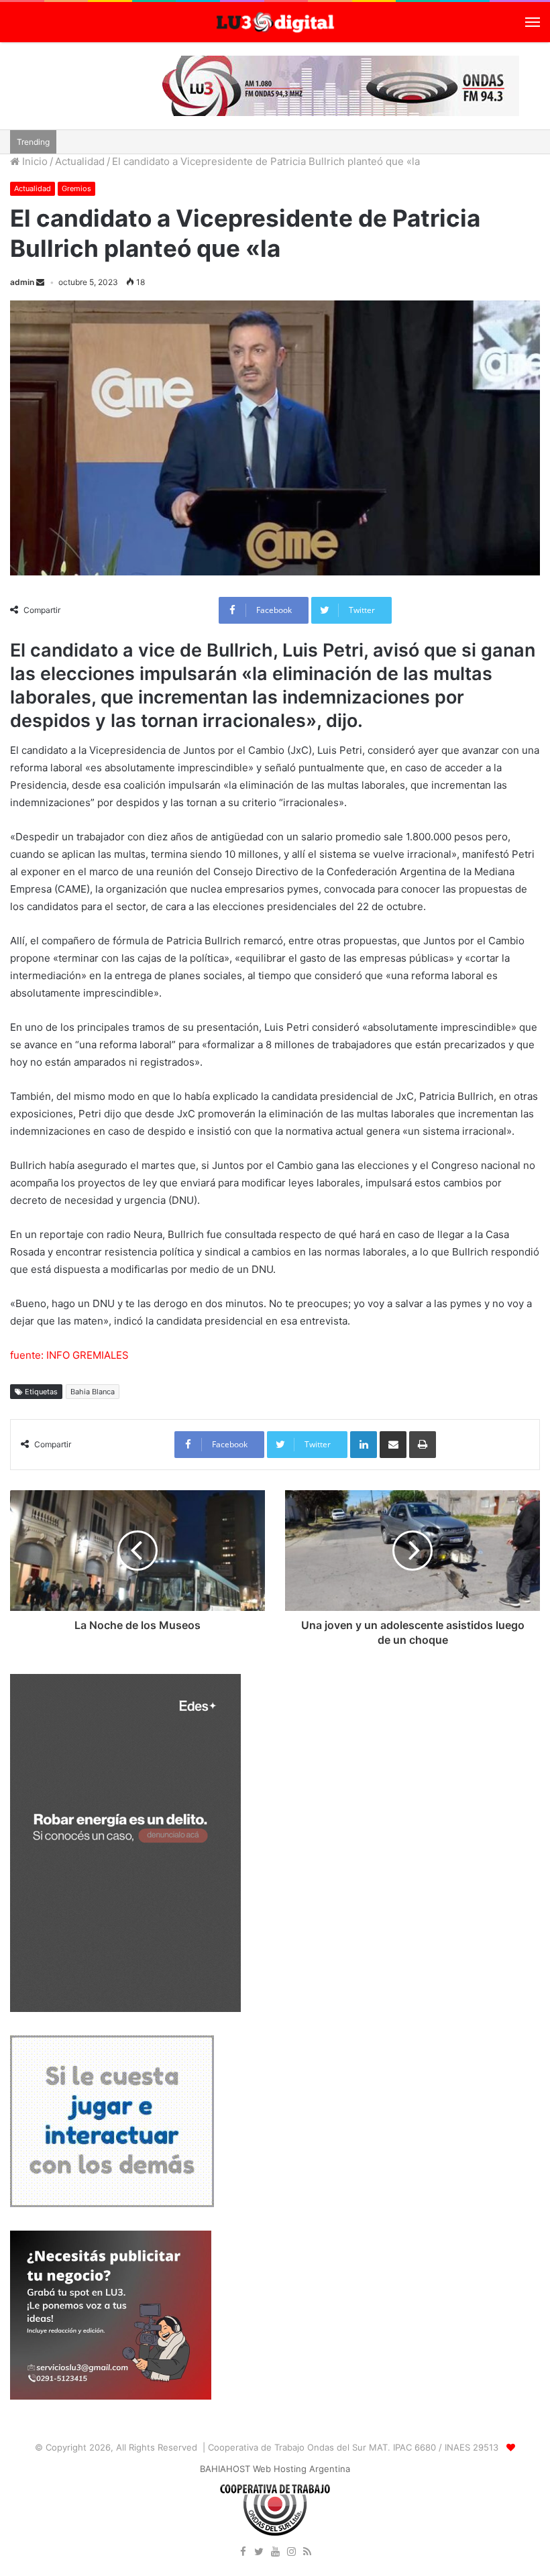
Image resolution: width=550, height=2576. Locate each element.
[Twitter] (259, 2553)
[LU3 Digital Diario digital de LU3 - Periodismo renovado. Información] (275, 22)
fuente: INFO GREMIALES (69, 1355)
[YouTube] (275, 2553)
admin (22, 282)
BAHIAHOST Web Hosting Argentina (275, 2469)
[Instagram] (291, 2553)
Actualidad (80, 161)
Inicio (34, 161)
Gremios (76, 188)
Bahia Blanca (93, 1392)
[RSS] (307, 2553)
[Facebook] (243, 2553)
